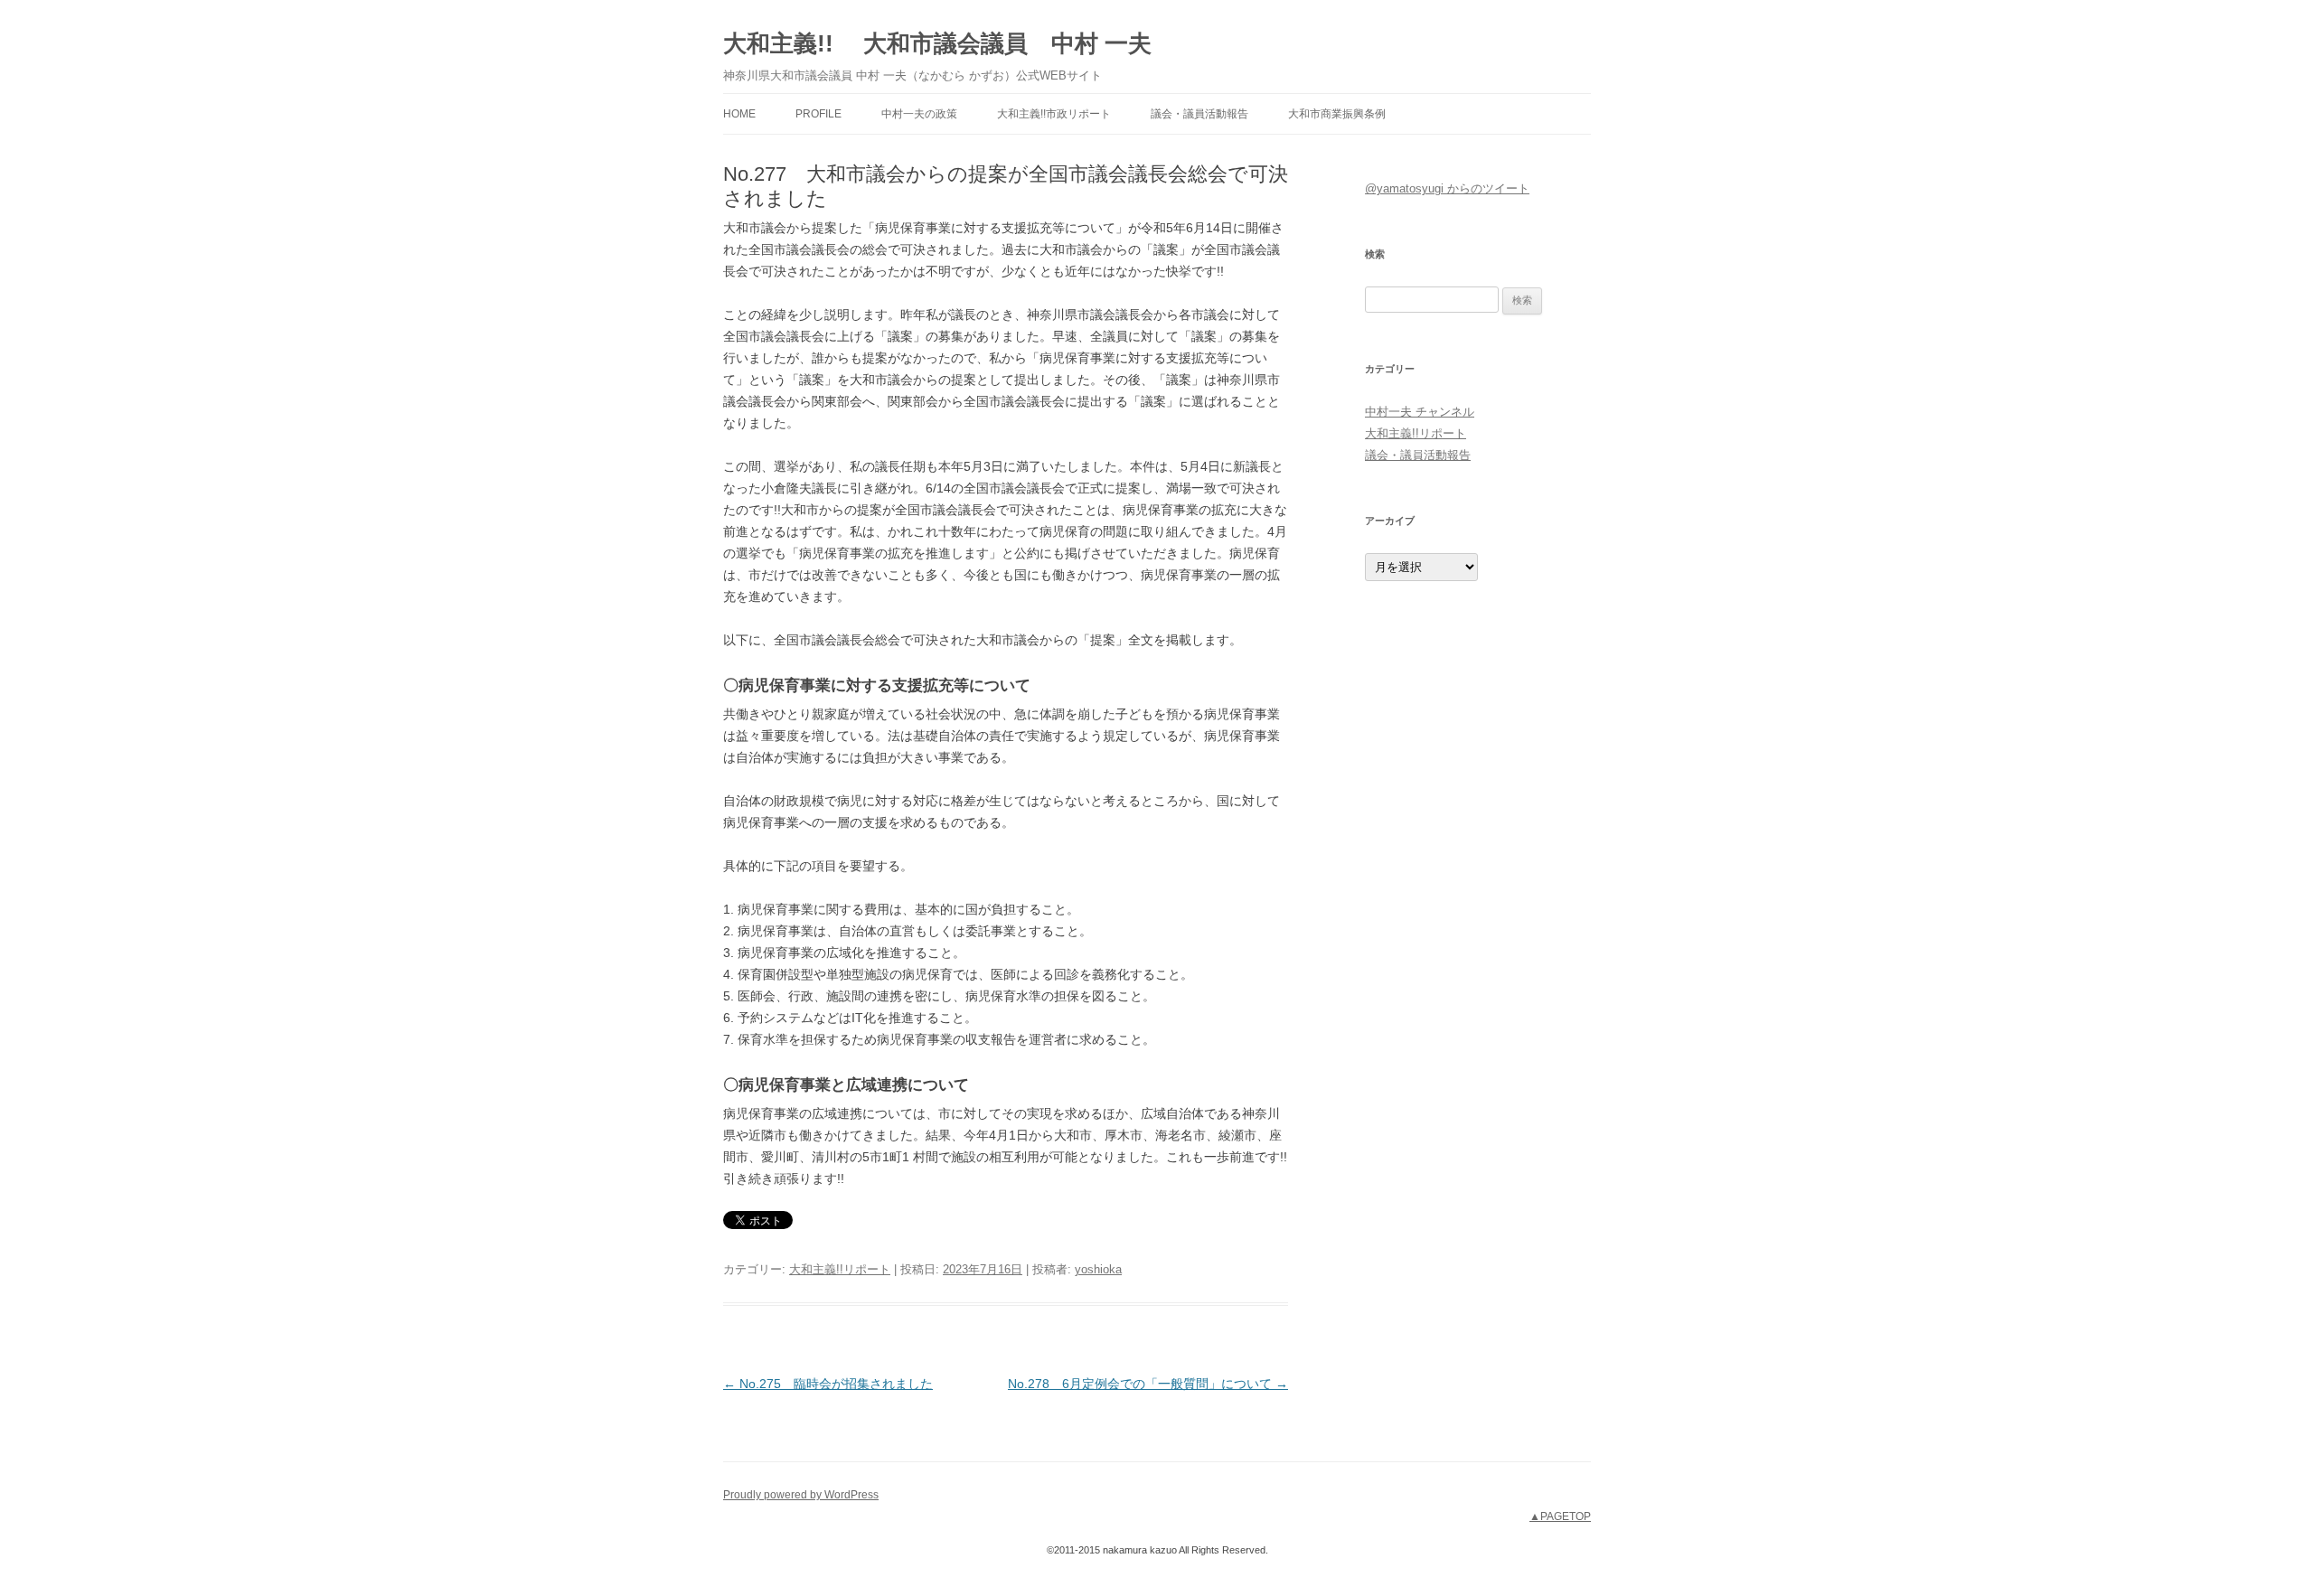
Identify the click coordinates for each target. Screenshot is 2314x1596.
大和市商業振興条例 (1337, 114)
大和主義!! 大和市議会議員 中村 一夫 (937, 43)
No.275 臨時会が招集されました (828, 1384)
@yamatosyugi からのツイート (1447, 188)
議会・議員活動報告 (1199, 114)
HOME (739, 114)
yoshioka (1098, 1269)
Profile (818, 114)
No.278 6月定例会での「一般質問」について (1148, 1384)
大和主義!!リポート (840, 1269)
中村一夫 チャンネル (1420, 412)
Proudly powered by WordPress (801, 1495)
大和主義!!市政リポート (1054, 114)
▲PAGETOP (1560, 1516)
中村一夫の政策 (919, 114)
